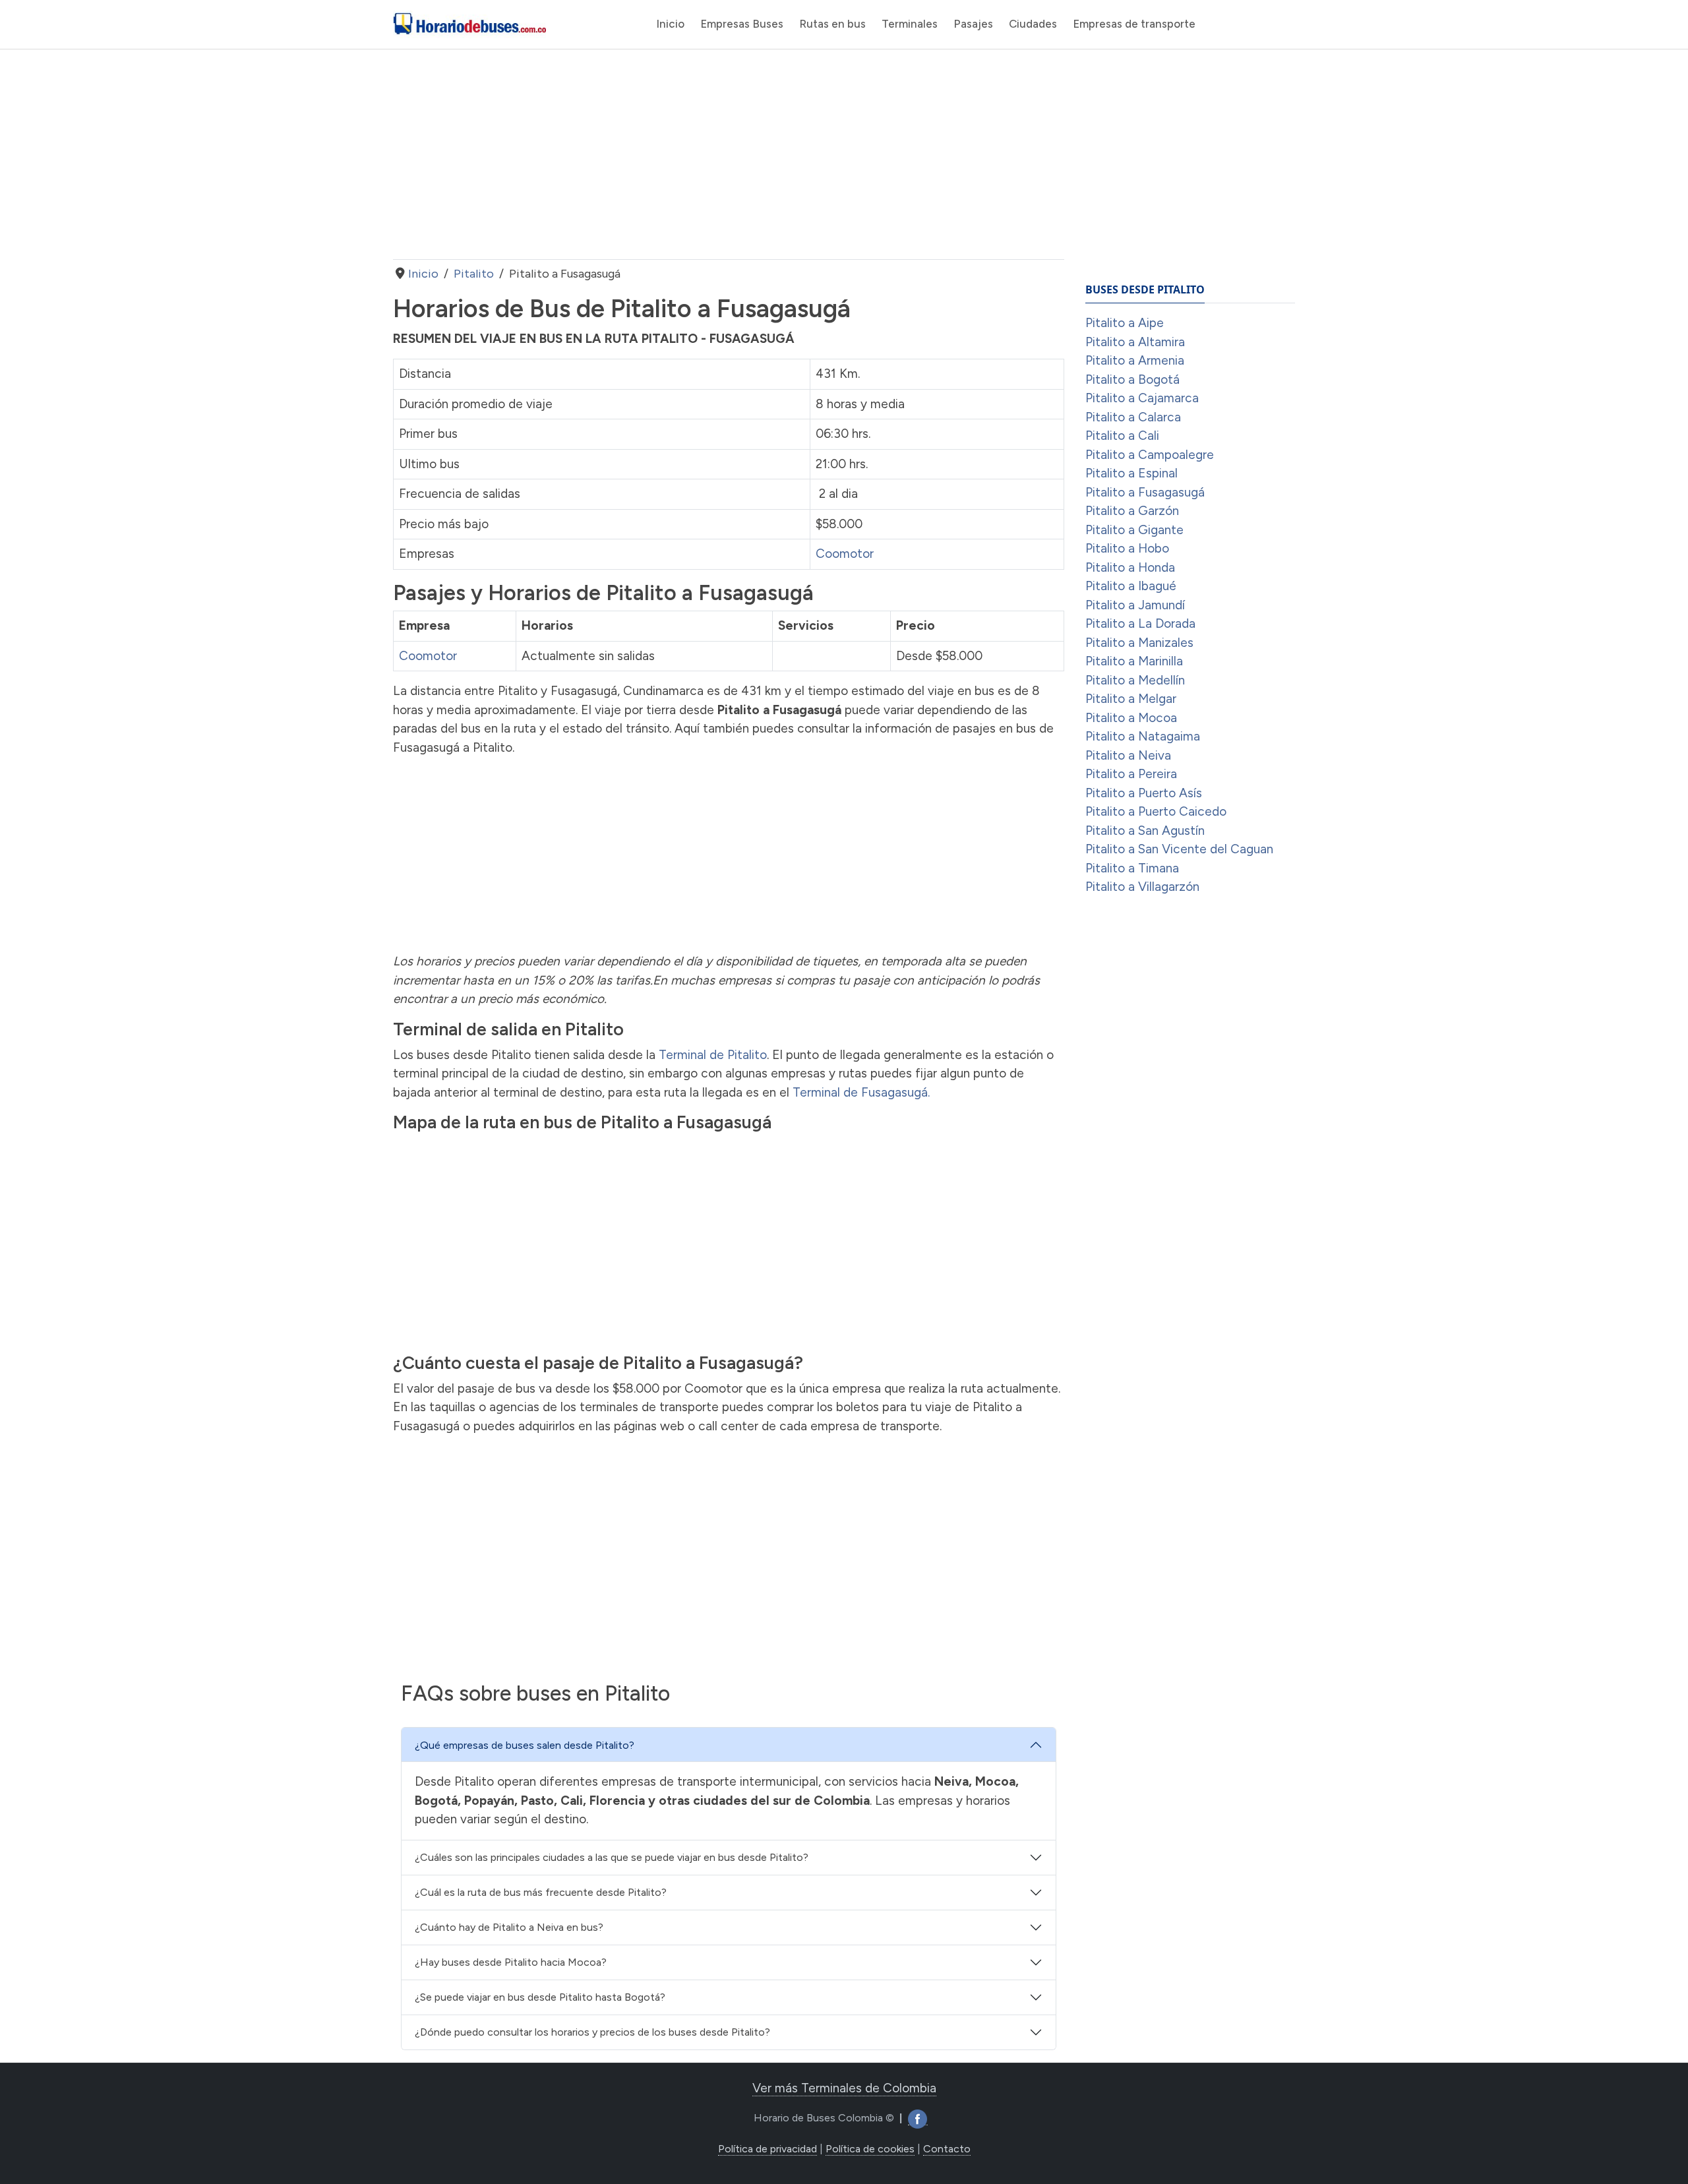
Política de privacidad (768, 2149)
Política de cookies (870, 2149)
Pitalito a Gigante (1134, 530)
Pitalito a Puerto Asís (1144, 793)
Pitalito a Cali (1122, 436)
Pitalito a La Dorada (1140, 623)
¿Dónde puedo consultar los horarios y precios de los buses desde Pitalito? (592, 2032)
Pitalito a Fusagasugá (1145, 492)
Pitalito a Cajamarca (1142, 398)
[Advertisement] (729, 154)
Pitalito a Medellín (1135, 680)
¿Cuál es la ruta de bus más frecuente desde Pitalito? (541, 1892)
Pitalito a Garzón (1132, 511)
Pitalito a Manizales (1139, 643)
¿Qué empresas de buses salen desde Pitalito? (525, 1745)
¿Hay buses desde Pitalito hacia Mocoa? (511, 1962)
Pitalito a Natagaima (1143, 736)
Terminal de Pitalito (713, 1055)
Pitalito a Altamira (1135, 342)
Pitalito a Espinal (1131, 473)
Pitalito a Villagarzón (1142, 887)
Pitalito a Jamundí (1135, 605)
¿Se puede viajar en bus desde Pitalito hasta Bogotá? (540, 1997)
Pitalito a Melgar (1131, 699)
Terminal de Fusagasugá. (861, 1092)
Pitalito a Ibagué (1131, 586)
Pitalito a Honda (1130, 567)
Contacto (947, 2149)
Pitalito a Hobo (1127, 548)
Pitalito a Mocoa (1131, 718)
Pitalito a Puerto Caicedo (1156, 811)
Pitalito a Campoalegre (1150, 455)
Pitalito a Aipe (1125, 323)
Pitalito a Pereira (1131, 774)
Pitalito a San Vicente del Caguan (1179, 849)
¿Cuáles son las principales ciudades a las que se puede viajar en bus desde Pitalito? (612, 1857)
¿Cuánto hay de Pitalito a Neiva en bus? (509, 1927)
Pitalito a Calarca (1133, 417)
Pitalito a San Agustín (1145, 831)
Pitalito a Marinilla (1134, 661)
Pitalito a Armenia (1135, 360)
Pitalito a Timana (1132, 868)
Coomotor (845, 554)
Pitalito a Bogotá (1132, 379)
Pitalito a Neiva (1128, 755)
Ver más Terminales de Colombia (844, 2088)
